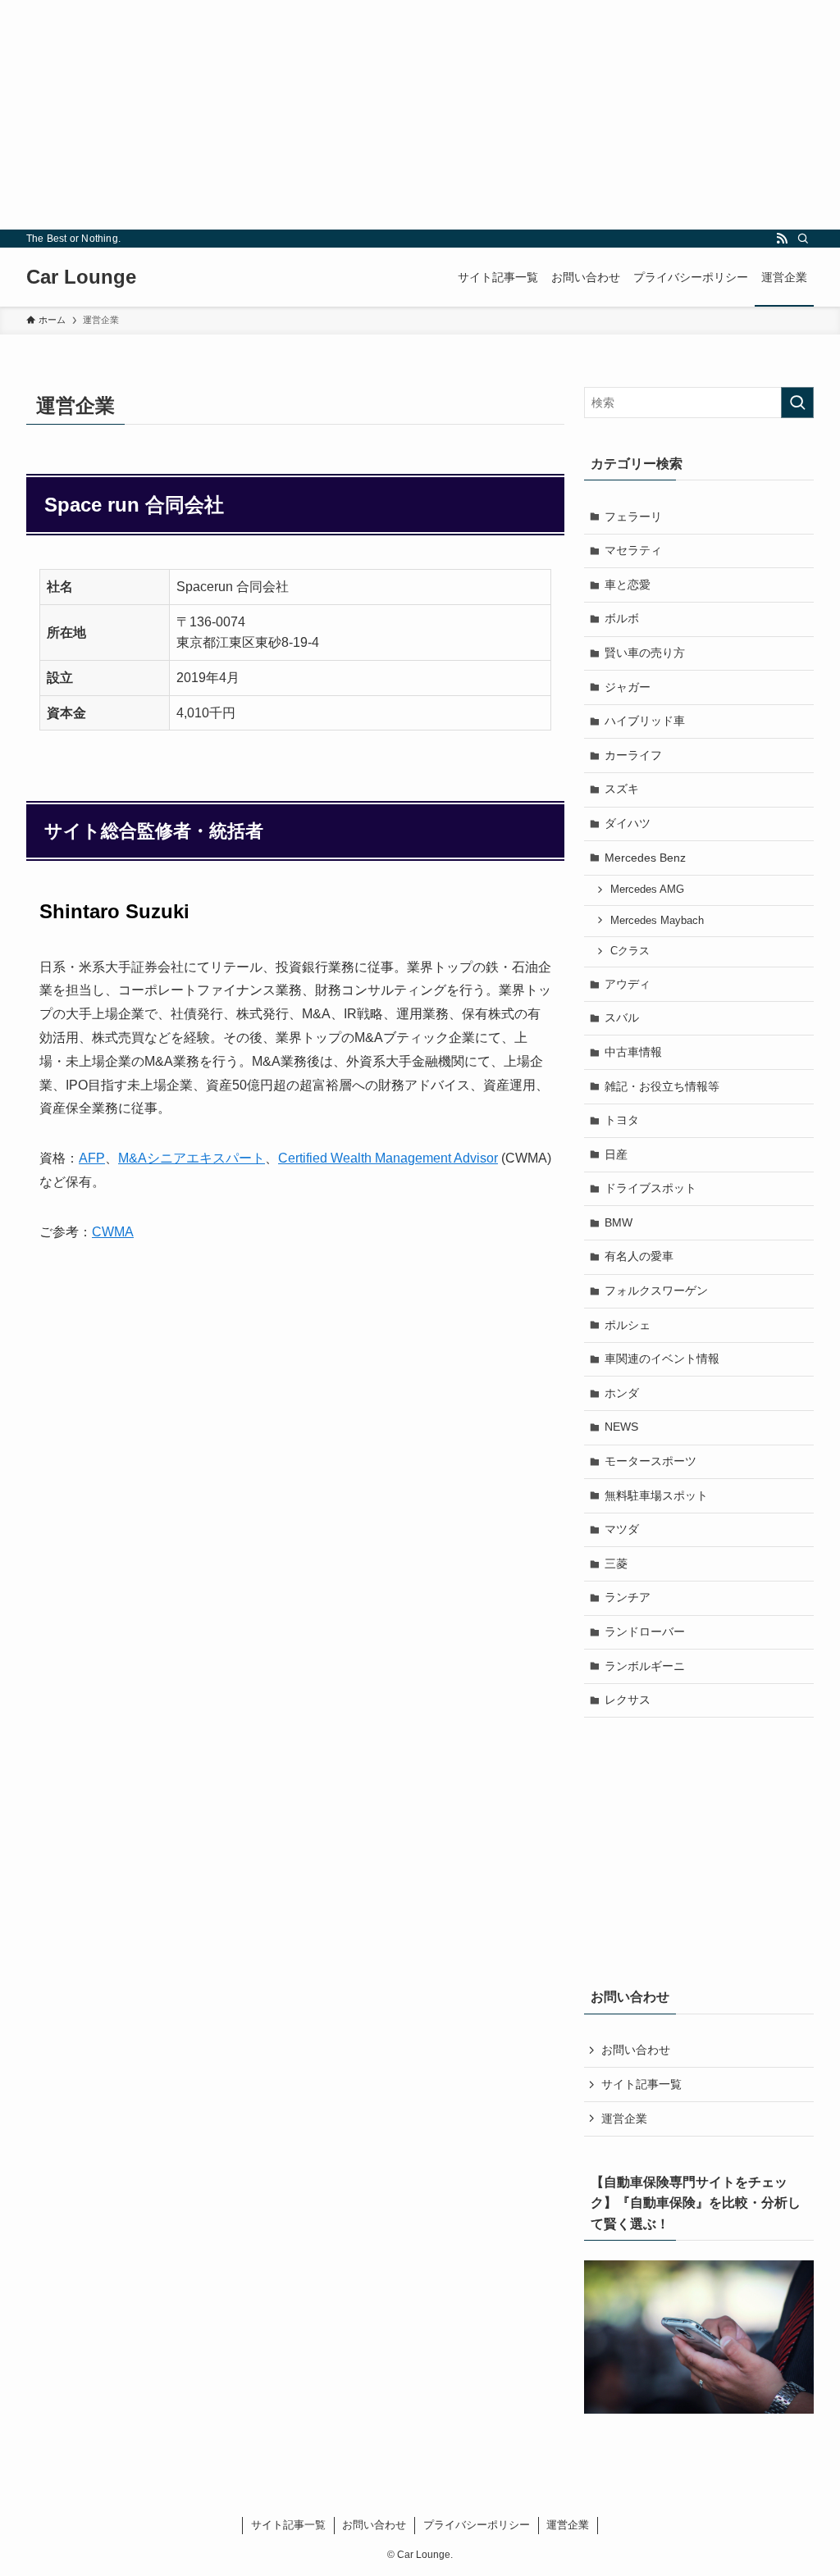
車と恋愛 (628, 585)
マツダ (622, 1529)
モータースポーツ (651, 1461)
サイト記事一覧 (641, 2084)
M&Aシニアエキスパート (192, 1158)
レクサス (628, 1700)
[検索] (803, 239)
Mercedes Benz (645, 858)
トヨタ (622, 1120)
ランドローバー (645, 1632)
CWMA (113, 1232)
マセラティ (633, 550)
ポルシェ (628, 1325)
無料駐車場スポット (656, 1495)
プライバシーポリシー (477, 2525)
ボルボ (622, 618)
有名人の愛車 (639, 1256)
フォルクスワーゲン (656, 1290)
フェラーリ (633, 517)
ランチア (628, 1597)
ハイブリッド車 (645, 721)
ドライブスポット (651, 1188)
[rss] (782, 239)
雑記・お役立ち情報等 (662, 1086)
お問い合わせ (636, 2050)
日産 (616, 1154)
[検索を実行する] (797, 403)
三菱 (616, 1563)
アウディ (628, 984)
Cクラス (630, 951)
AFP (92, 1158)
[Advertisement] (420, 115)
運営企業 (624, 2119)
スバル (622, 1017)
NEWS (621, 1427)
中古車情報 (633, 1052)
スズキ (622, 789)
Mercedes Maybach (657, 921)
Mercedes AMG (647, 890)
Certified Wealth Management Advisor (388, 1158)
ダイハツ (628, 823)
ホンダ (622, 1393)
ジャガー (628, 687)
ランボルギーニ (645, 1666)
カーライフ (633, 755)
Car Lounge (81, 277)
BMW (619, 1222)
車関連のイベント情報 (662, 1359)
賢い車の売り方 (645, 653)
